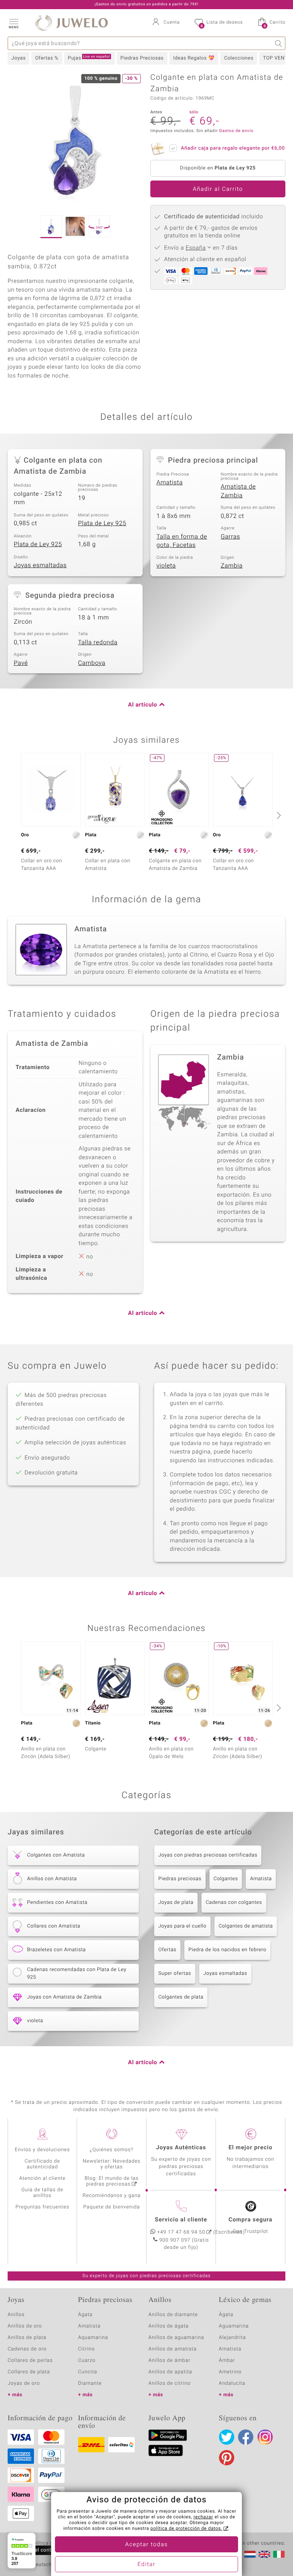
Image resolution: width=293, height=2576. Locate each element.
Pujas (89, 58)
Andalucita (232, 2383)
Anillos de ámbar (169, 2361)
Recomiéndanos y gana (112, 2196)
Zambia (232, 566)
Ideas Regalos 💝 (194, 58)
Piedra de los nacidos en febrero (227, 1950)
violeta (166, 566)
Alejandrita (233, 2338)
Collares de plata (29, 2372)
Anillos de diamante (173, 2315)
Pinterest (227, 2458)
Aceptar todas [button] (146, 2545)
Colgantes (226, 1879)
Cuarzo (87, 2361)
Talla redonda (98, 642)
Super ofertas (175, 1974)
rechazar (203, 2517)
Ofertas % (47, 58)
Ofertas (167, 1950)
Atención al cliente (42, 2178)
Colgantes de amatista (246, 1926)
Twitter (227, 2437)
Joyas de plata (176, 1903)
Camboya (92, 663)
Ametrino (230, 2372)
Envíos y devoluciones (43, 2150)
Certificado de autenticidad (43, 2164)
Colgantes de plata (181, 1997)
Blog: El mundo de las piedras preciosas (112, 2181)
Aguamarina (234, 2326)
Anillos (16, 2315)
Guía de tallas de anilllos (42, 2193)
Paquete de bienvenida (111, 2207)
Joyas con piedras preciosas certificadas (208, 1855)
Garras (231, 537)
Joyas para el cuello (182, 1926)
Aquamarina (93, 2338)
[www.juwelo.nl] (250, 2554)
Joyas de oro (24, 2383)
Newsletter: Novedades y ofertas (112, 2164)
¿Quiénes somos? (112, 2150)
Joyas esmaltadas (40, 565)
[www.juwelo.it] (279, 2554)
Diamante (90, 2383)
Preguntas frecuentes (43, 2207)
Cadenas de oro (27, 2349)
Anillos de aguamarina (176, 2338)
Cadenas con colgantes (234, 1903)
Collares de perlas (30, 2361)
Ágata (85, 2315)
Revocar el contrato (37, 2550)
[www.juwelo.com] (264, 2554)
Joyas (19, 58)
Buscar (279, 43)
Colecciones (239, 58)
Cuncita (88, 2372)
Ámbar (227, 2361)
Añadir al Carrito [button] (218, 189)
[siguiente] (278, 815)
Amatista (170, 482)
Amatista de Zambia (238, 491)
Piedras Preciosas (142, 58)
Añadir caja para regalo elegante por (233, 148)
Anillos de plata (27, 2338)
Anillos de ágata (169, 2326)
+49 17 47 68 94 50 (181, 2232)
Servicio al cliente (181, 2220)
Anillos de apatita (170, 2372)
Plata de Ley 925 (102, 523)
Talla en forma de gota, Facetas (182, 541)
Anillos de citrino (170, 2383)
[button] (13, 23)
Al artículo (143, 705)
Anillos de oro (25, 2326)
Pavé (21, 663)
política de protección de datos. (186, 2529)
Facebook (246, 2437)
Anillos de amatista (172, 2349)
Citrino (87, 2349)
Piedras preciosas (180, 1879)
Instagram (265, 2437)
